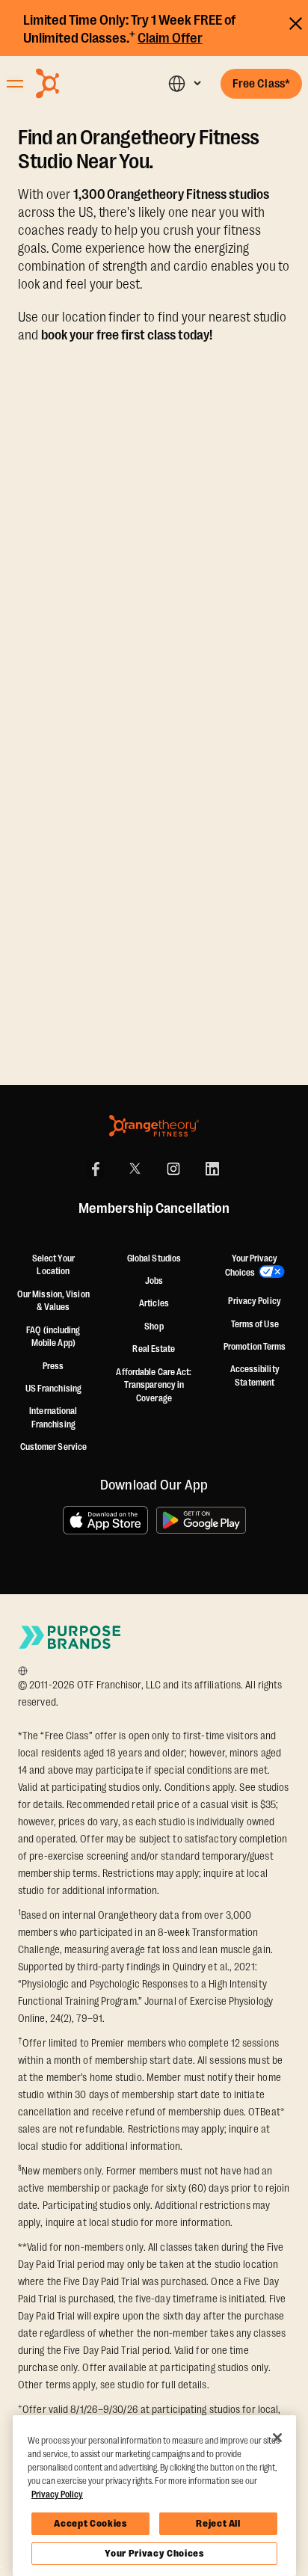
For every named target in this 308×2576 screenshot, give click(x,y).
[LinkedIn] (212, 1169)
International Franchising (53, 1418)
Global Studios (154, 1258)
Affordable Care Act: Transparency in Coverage (154, 1385)
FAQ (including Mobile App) (53, 1337)
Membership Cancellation (154, 1209)
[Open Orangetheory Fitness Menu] (15, 84)
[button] (184, 83)
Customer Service (54, 1447)
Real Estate (154, 1349)
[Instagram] (173, 1169)
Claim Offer (170, 38)
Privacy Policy (254, 1301)
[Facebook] (96, 1169)
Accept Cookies (90, 2523)
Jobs (154, 1281)
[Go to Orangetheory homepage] (80, 83)
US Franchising (53, 1389)
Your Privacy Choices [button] (252, 1266)
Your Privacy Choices (154, 2553)
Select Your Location (53, 1265)
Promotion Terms (255, 1347)
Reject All (218, 2523)
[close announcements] (296, 21)
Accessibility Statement (255, 1376)
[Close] (277, 2438)
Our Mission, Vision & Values (53, 1301)
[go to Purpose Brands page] (70, 1637)
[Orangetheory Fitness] (154, 1126)
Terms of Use (255, 1324)
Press (53, 1366)
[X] (135, 1169)
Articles (154, 1303)
